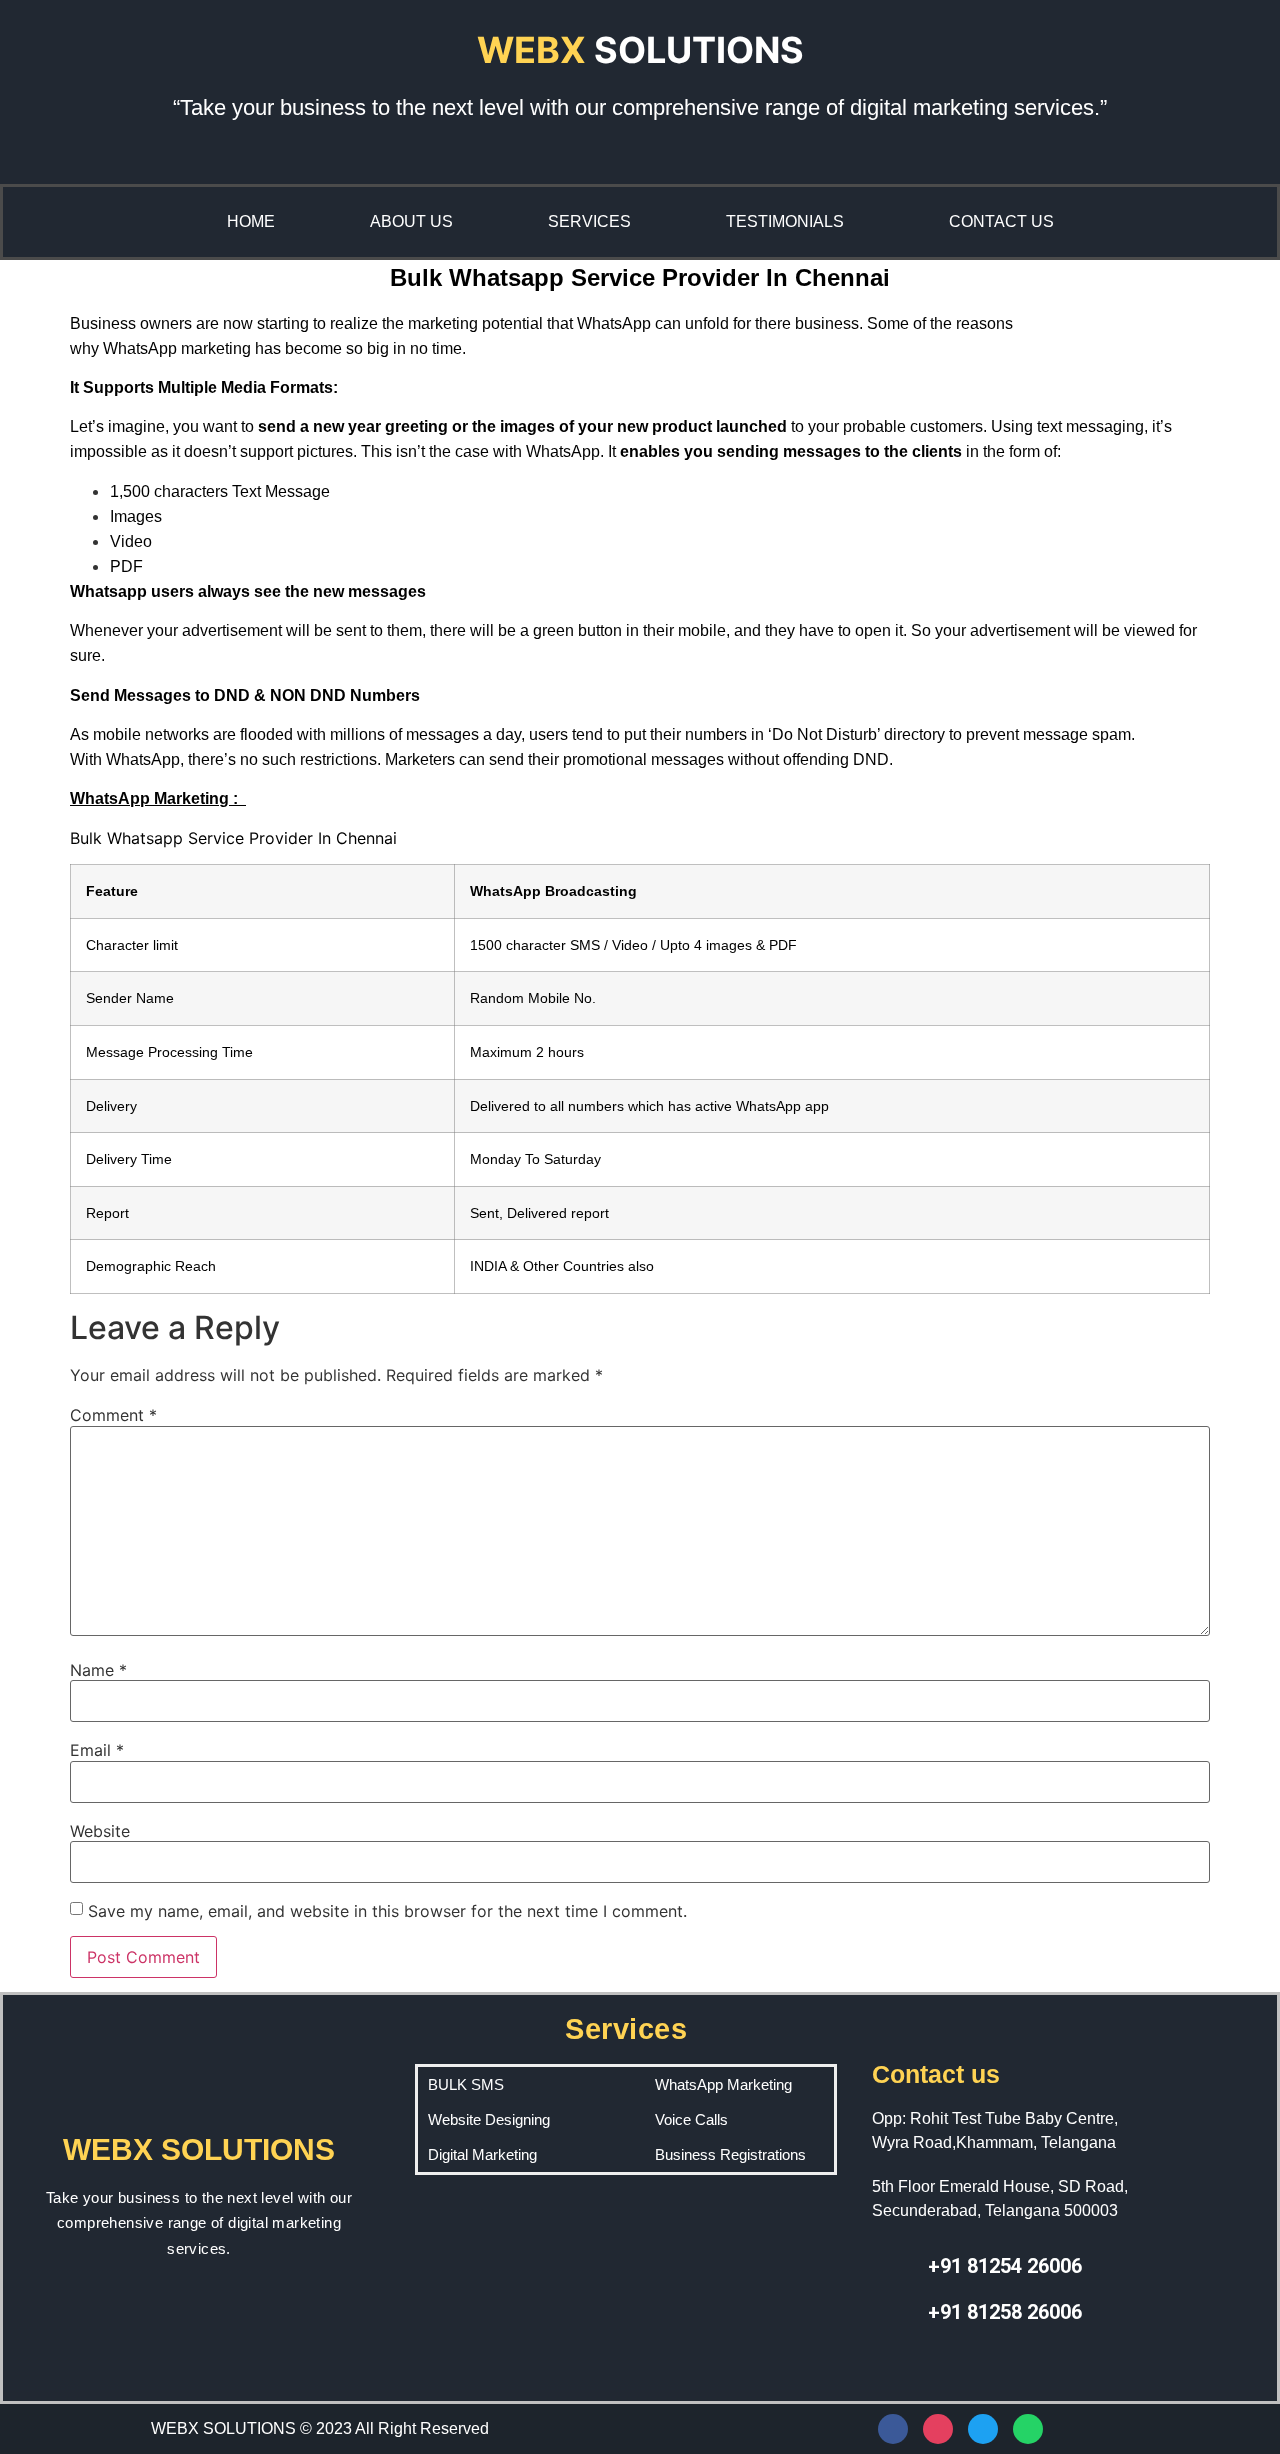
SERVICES (589, 221)
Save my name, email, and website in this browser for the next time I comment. (387, 1911)
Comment (113, 1415)
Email (97, 1750)
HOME (251, 221)
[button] (790, 222)
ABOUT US (411, 221)
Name (98, 1670)
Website (100, 1831)
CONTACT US (1001, 221)
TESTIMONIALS (785, 221)
